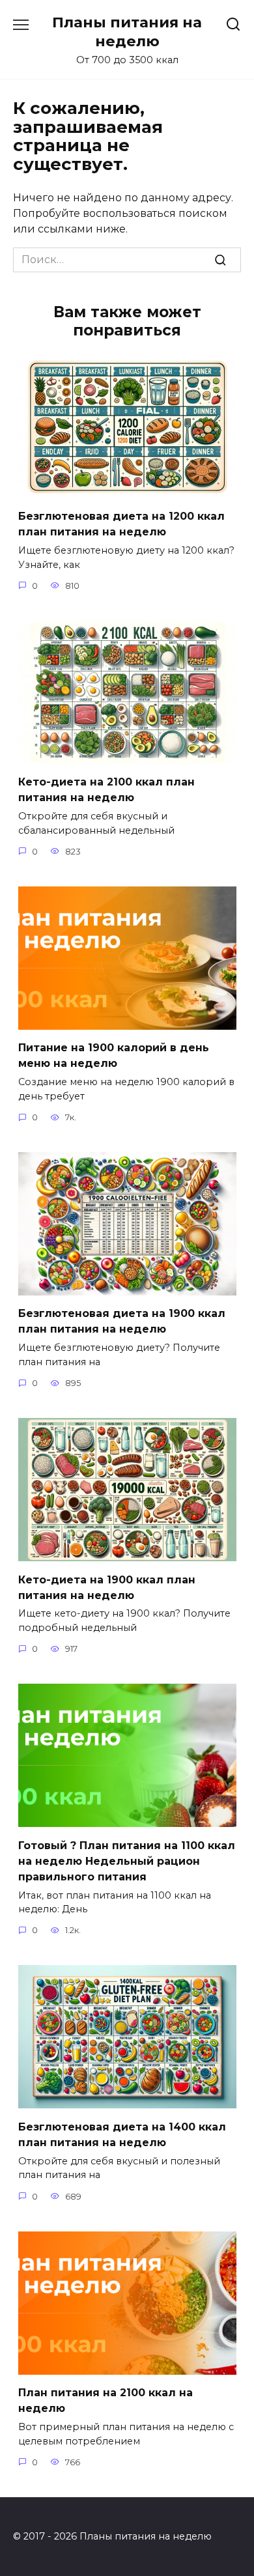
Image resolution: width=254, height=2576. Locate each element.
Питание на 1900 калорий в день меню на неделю (114, 1055)
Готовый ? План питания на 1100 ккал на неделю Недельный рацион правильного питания (127, 1861)
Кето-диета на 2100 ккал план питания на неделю (106, 790)
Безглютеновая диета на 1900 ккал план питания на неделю (122, 1321)
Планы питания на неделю (127, 32)
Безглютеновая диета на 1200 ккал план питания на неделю (121, 524)
